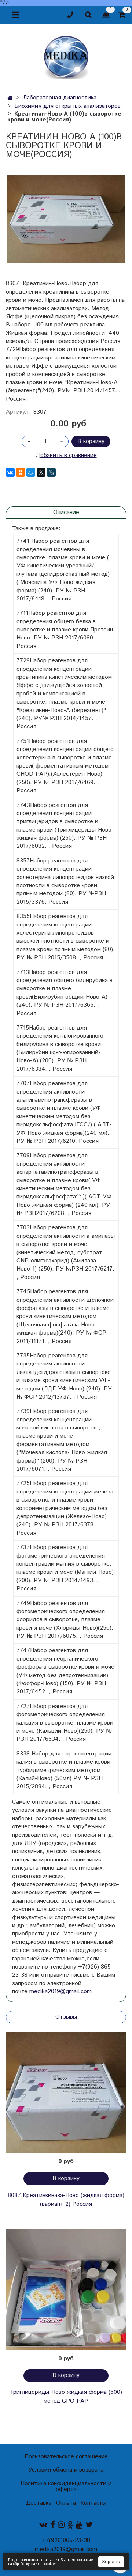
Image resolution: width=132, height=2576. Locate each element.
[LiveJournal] (51, 472)
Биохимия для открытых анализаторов (67, 106)
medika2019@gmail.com (60, 1992)
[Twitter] (89, 2525)
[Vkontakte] (43, 2525)
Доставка (38, 2503)
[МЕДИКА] (66, 56)
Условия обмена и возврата (66, 2470)
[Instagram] (61, 2525)
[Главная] (10, 98)
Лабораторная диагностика (60, 98)
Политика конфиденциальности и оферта (66, 2486)
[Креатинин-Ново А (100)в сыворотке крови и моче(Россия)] (66, 219)
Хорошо (111, 2562)
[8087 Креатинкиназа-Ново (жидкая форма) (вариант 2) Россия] (66, 2093)
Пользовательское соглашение (66, 2457)
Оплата (66, 2503)
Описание (66, 512)
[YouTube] (79, 2525)
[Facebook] (53, 2525)
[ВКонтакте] (10, 472)
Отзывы (66, 2017)
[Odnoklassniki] (70, 2525)
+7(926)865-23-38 (66, 2540)
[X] (41, 472)
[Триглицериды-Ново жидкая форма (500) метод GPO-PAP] (66, 2290)
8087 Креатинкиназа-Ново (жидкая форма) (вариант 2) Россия (66, 2200)
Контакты (93, 2503)
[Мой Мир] (31, 472)
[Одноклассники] (21, 472)
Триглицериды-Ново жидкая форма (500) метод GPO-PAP (66, 2397)
